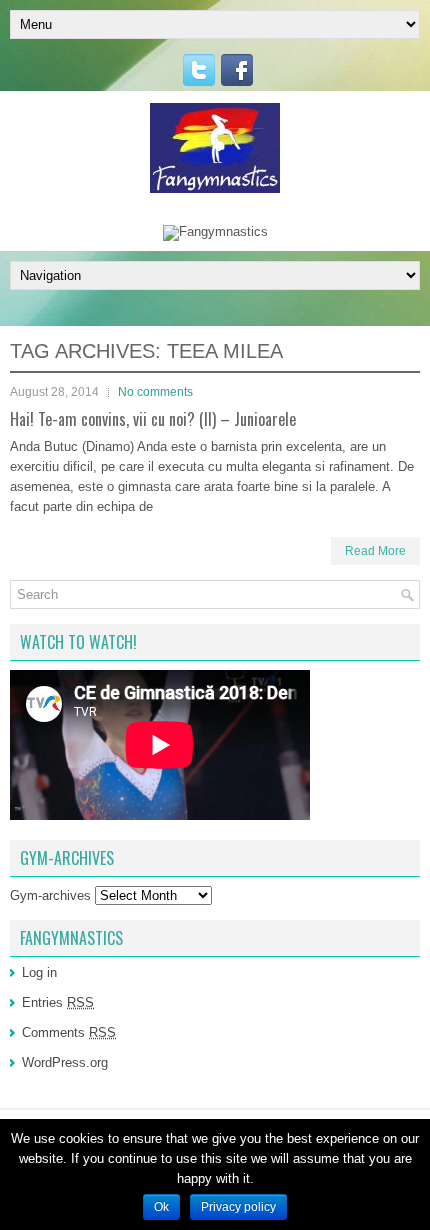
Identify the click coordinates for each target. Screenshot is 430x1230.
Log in (39, 972)
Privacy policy (238, 1207)
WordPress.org (65, 1062)
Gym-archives (50, 895)
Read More (375, 551)
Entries (58, 1002)
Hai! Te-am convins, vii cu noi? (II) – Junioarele (153, 419)
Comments (69, 1032)
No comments (155, 392)
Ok (161, 1207)
